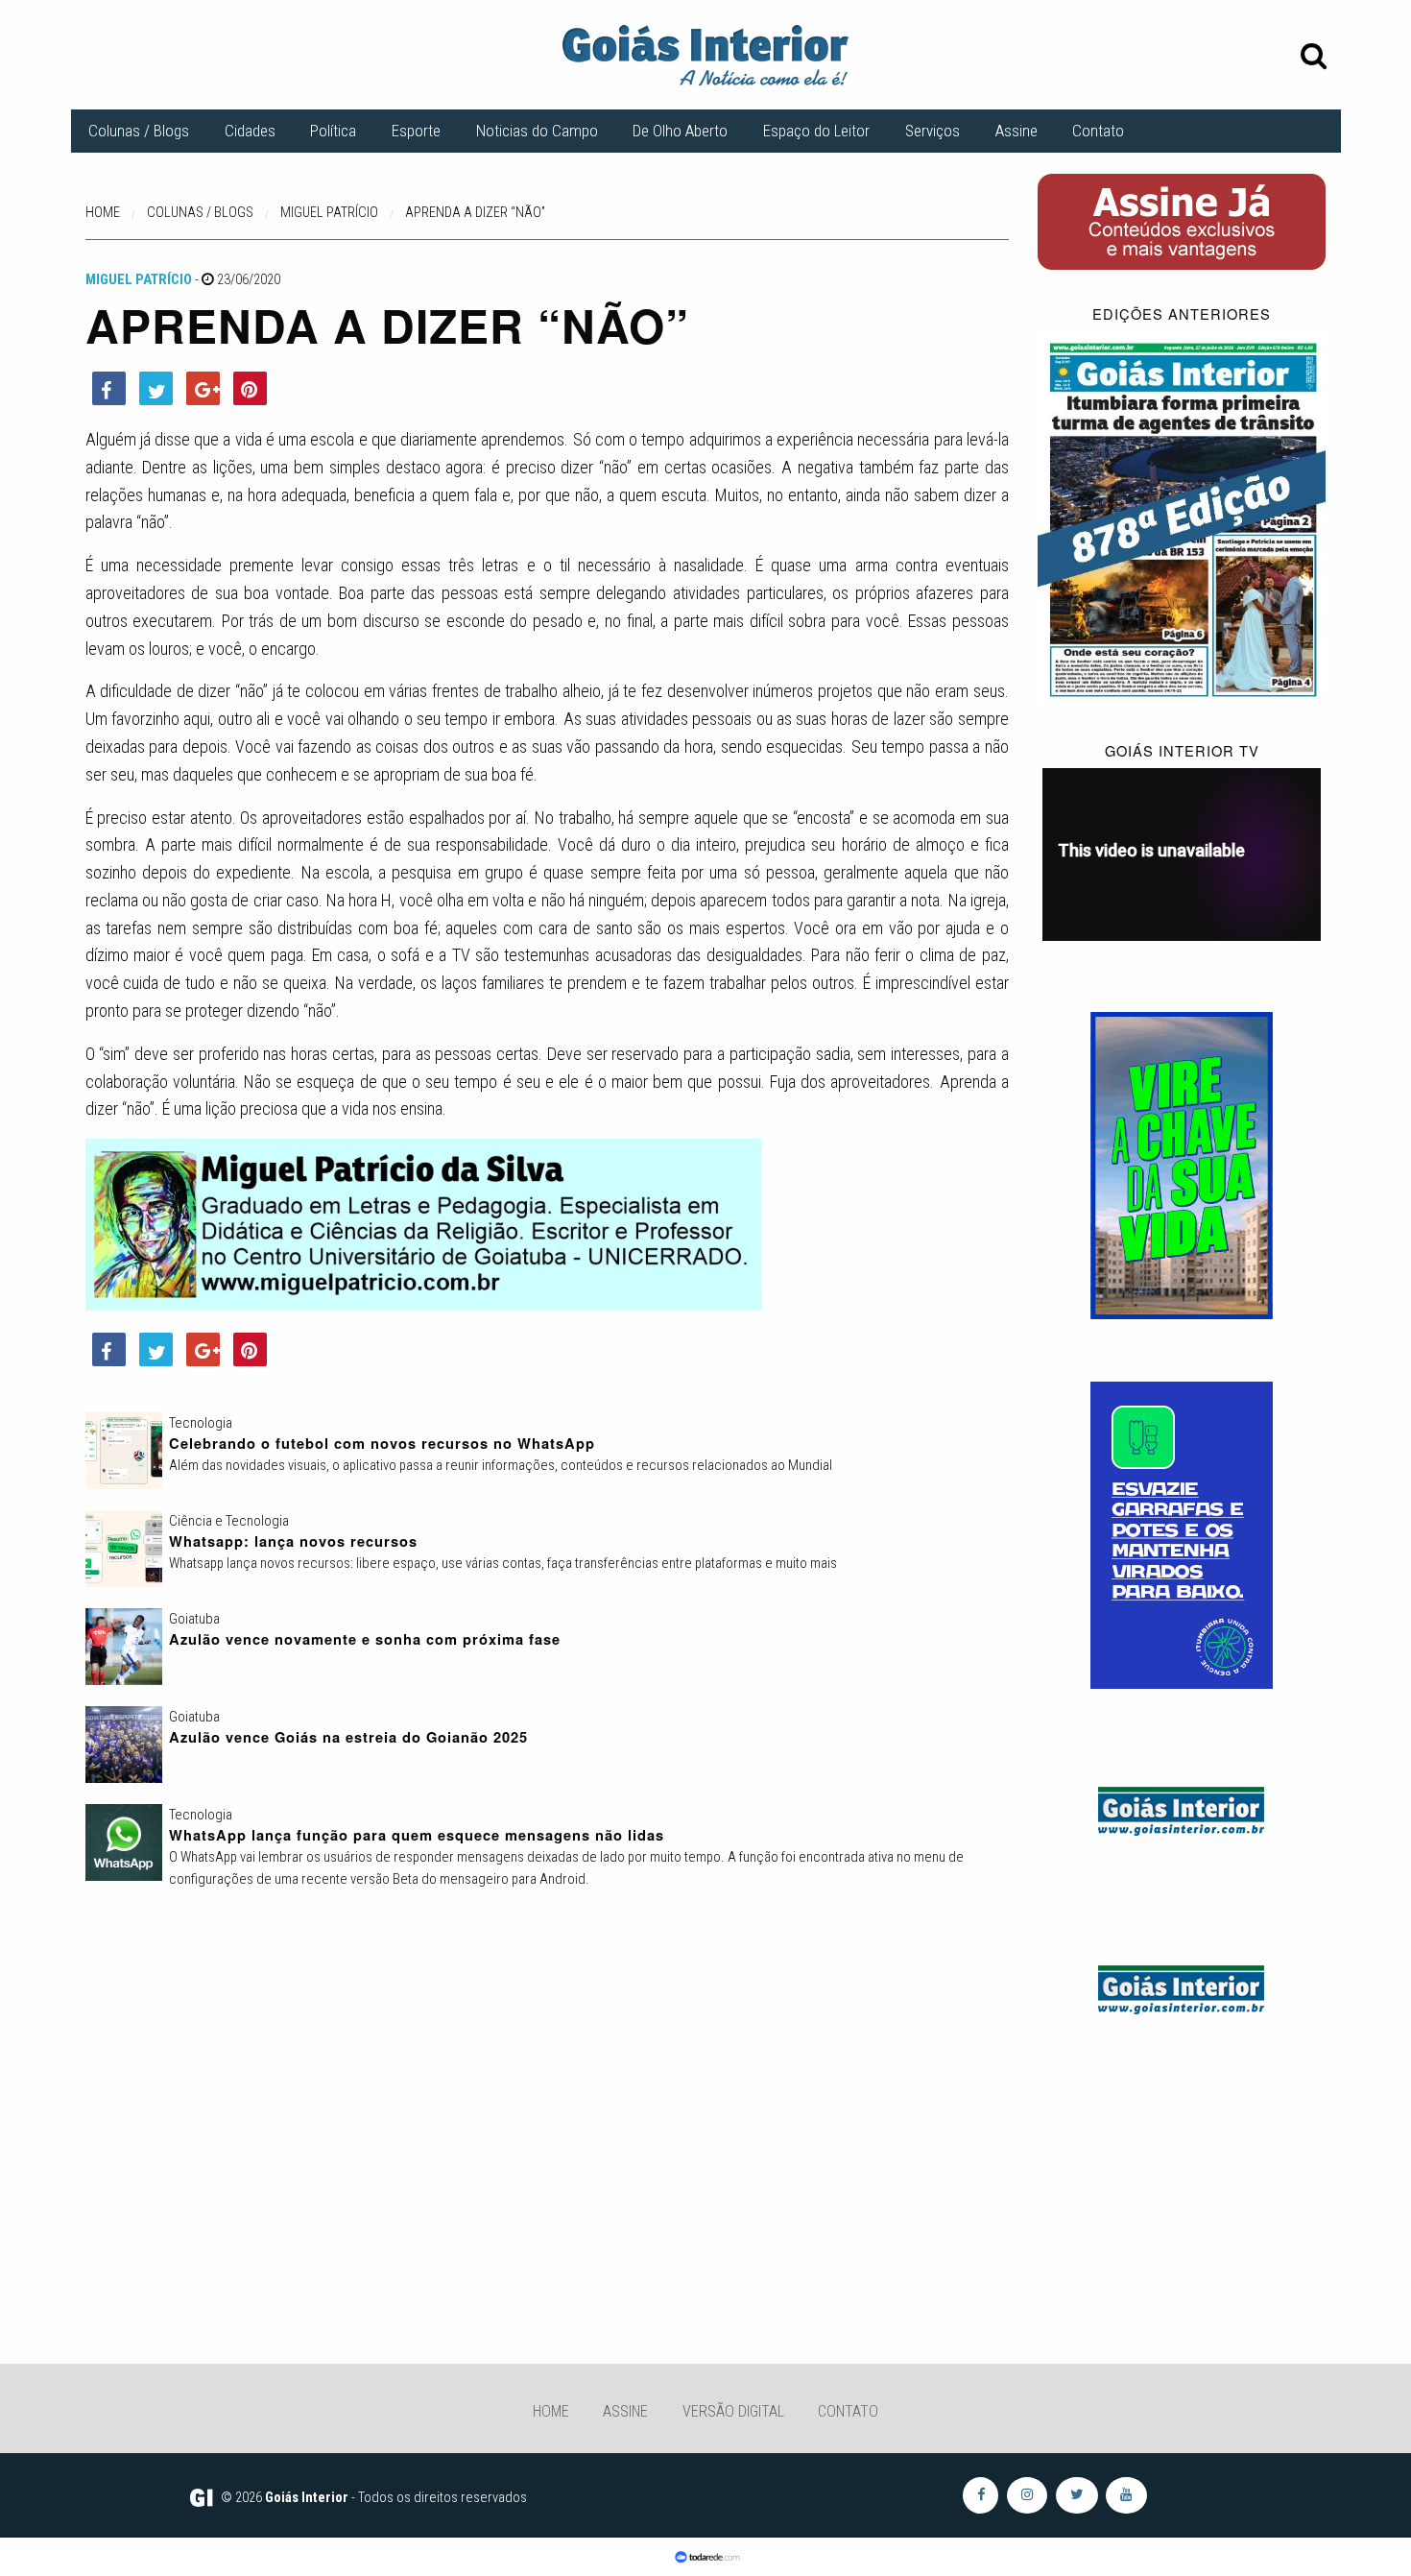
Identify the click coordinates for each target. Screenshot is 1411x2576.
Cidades (250, 131)
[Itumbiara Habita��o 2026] (1182, 1165)
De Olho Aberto (680, 131)
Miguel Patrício (139, 279)
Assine (1016, 131)
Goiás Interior (307, 2497)
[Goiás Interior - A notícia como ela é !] (705, 54)
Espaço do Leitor (816, 131)
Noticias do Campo (537, 131)
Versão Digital (733, 2411)
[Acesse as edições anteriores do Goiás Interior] (1182, 518)
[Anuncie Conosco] (1182, 1808)
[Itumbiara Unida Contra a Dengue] (1182, 1534)
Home (551, 2411)
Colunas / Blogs (139, 131)
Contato (1098, 131)
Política (333, 131)
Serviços (933, 131)
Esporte (416, 131)
